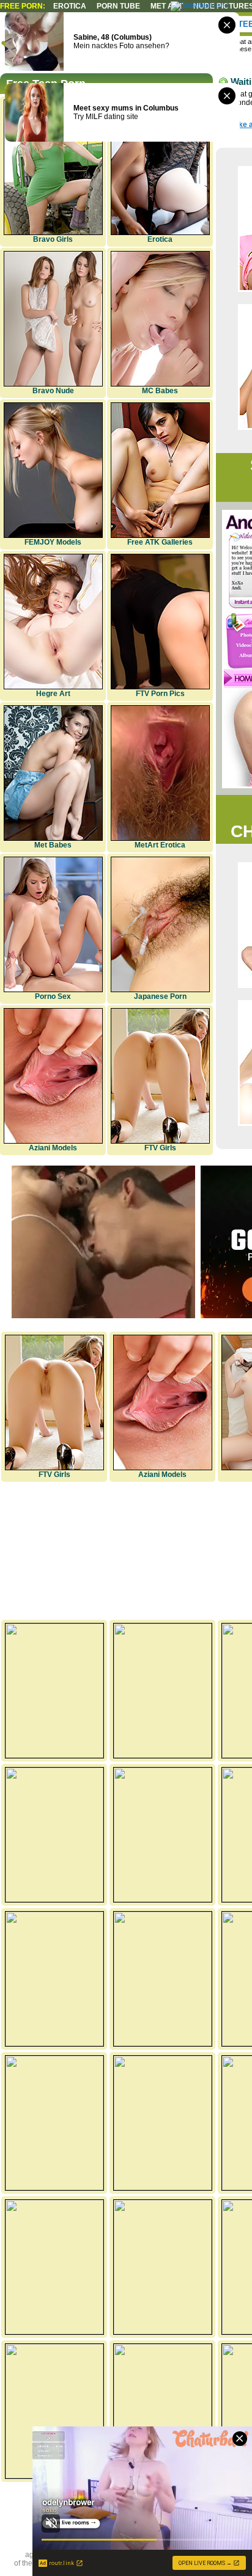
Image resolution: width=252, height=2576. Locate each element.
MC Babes (160, 391)
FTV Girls (160, 1148)
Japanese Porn (160, 996)
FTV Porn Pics (160, 694)
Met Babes (53, 845)
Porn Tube (118, 6)
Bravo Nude (53, 391)
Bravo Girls (53, 239)
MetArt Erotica (160, 845)
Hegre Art (53, 694)
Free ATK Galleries (160, 542)
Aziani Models (53, 1148)
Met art (167, 6)
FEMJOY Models (53, 542)
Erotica (70, 6)
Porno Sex (53, 996)
